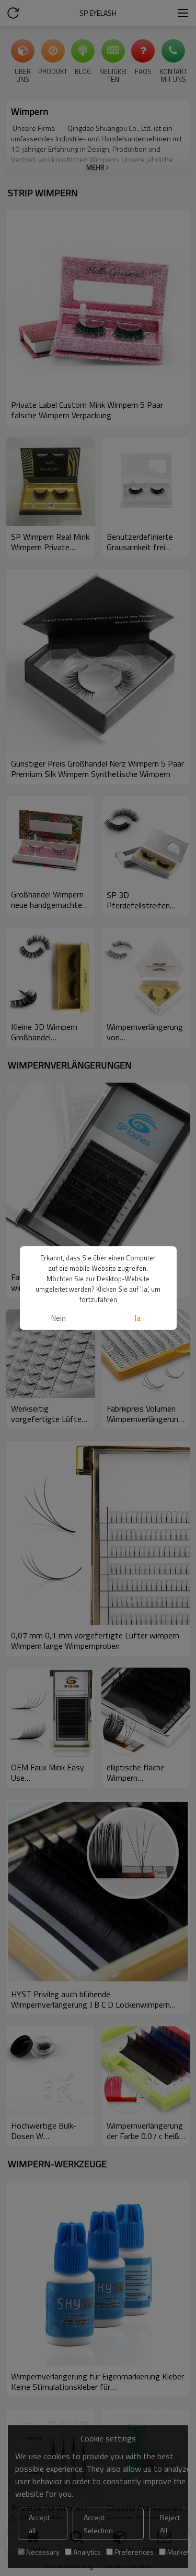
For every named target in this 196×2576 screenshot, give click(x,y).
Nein (59, 1318)
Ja (137, 1318)
